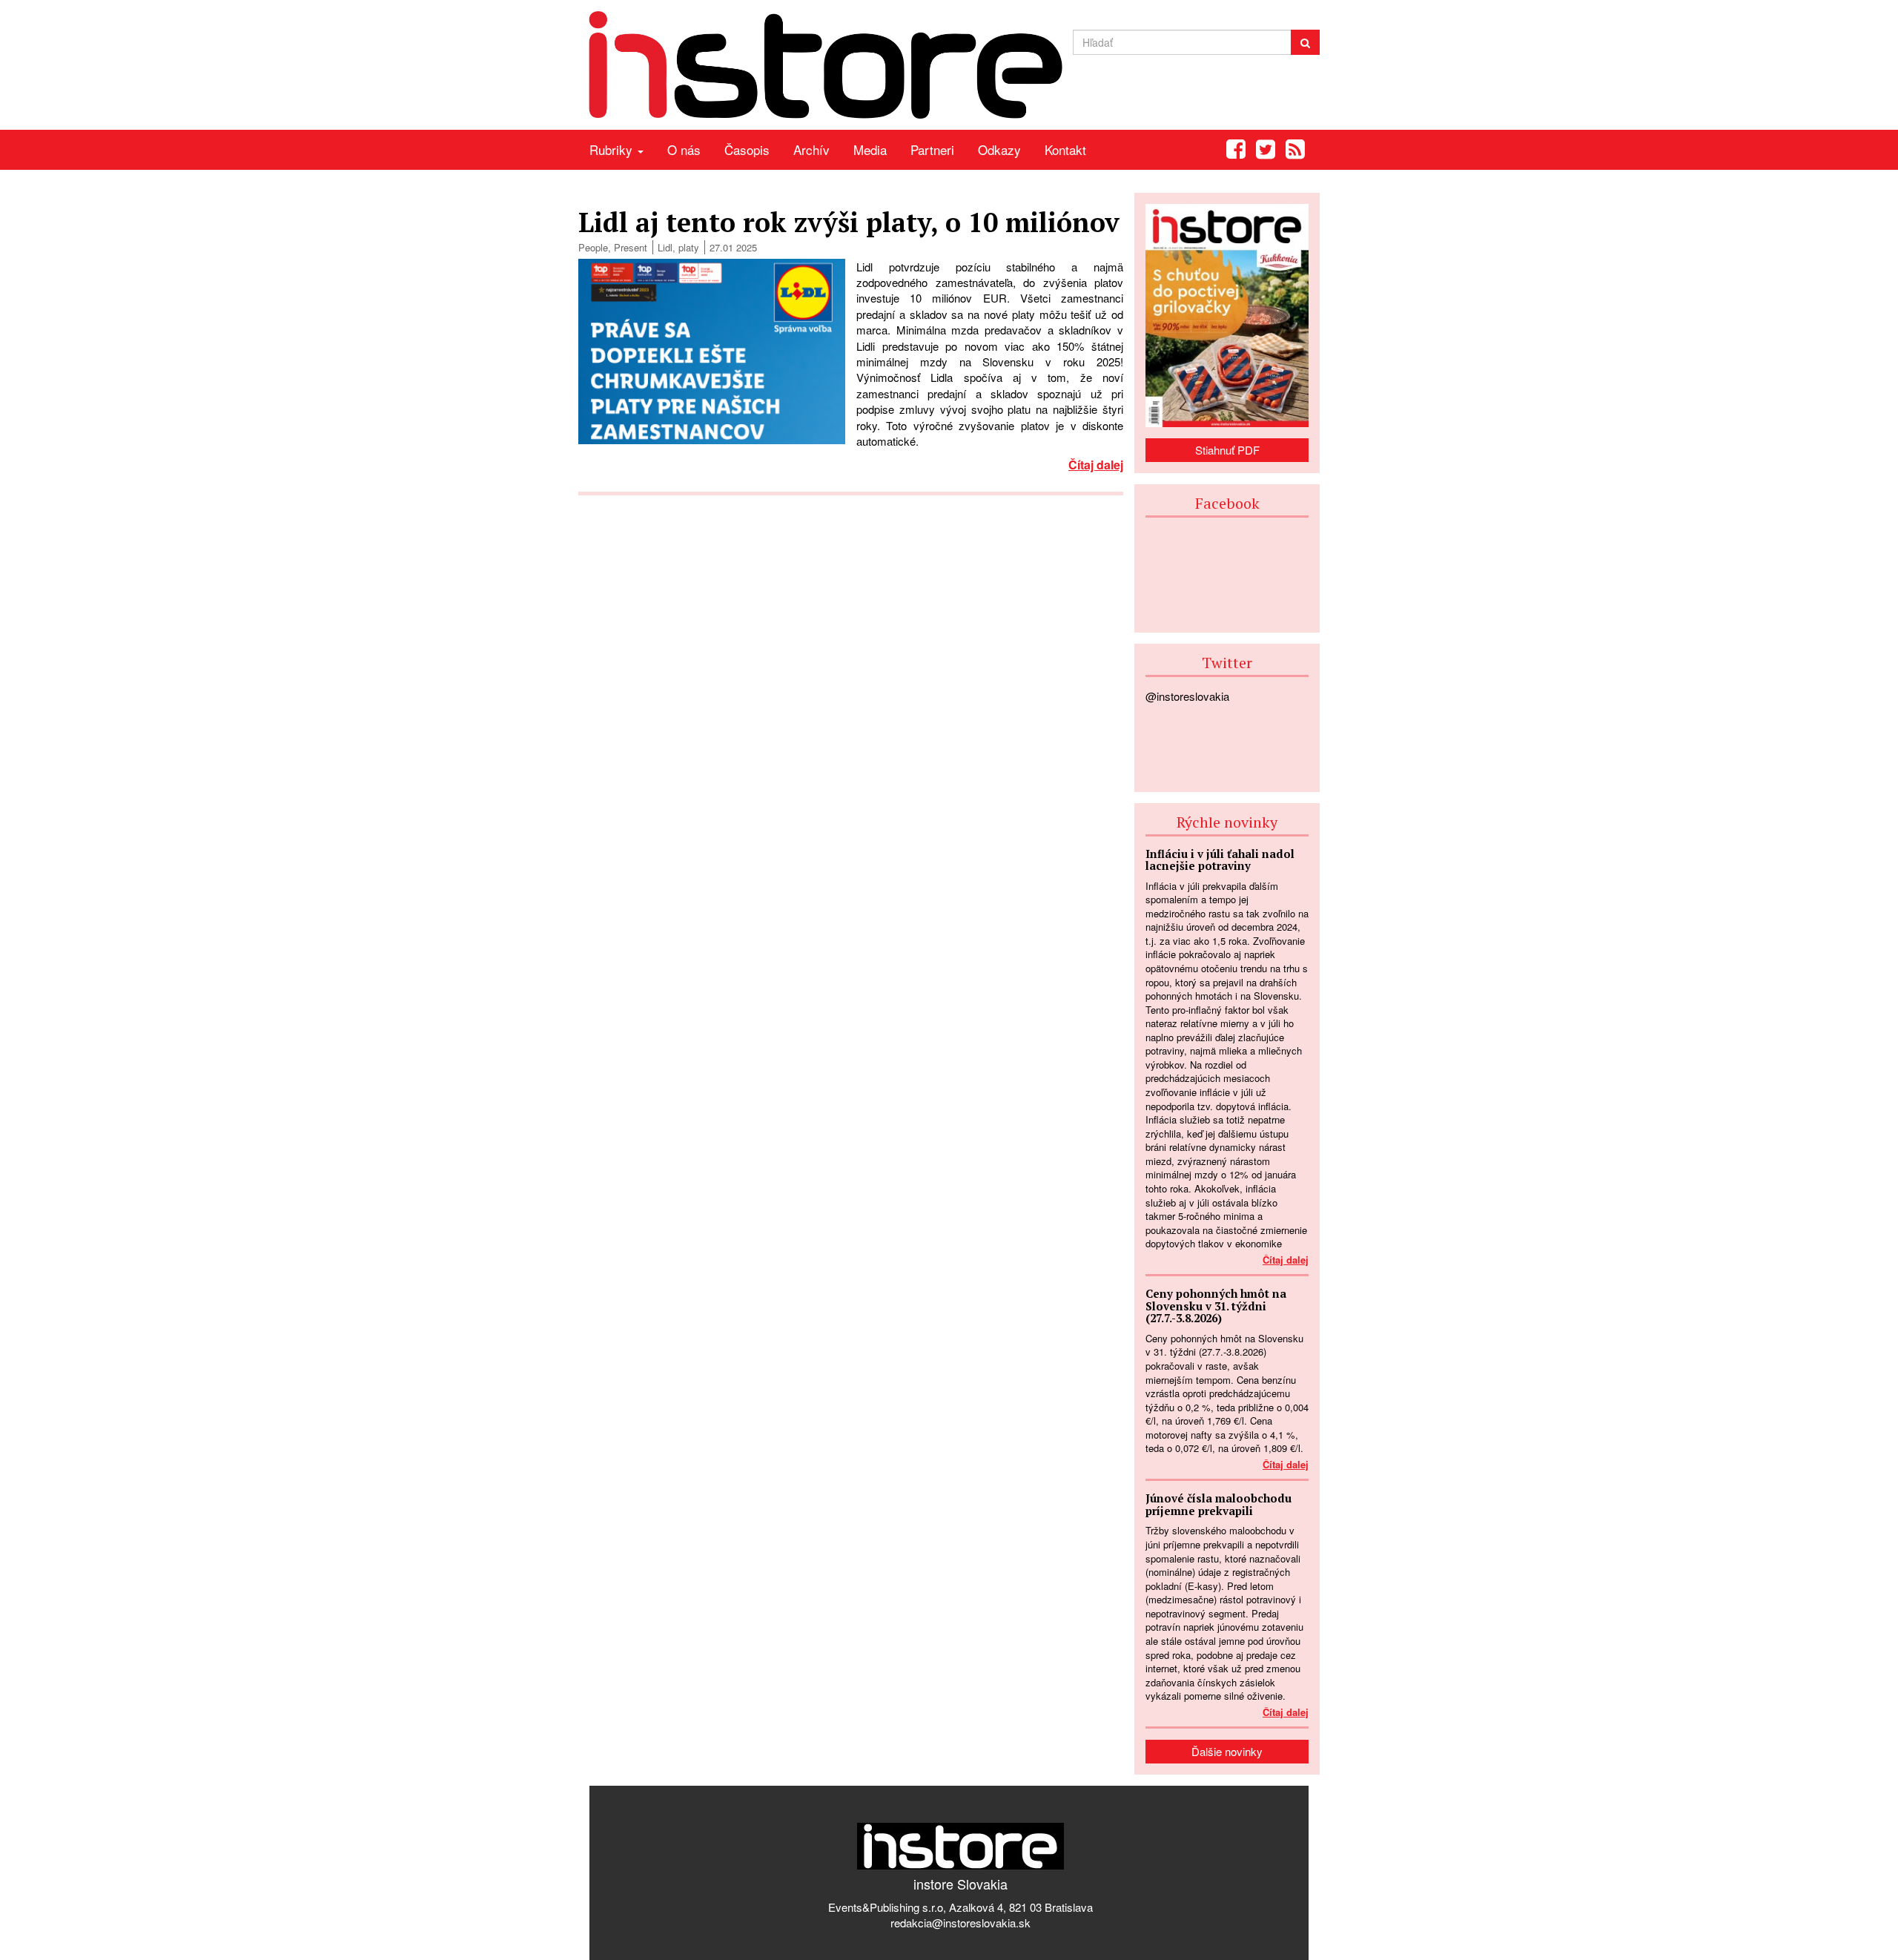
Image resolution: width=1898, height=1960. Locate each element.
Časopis (747, 149)
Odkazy (999, 149)
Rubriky (613, 149)
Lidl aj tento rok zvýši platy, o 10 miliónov (849, 222)
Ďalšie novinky (1227, 1751)
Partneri (932, 149)
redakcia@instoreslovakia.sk (960, 1923)
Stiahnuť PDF (1227, 450)
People (593, 247)
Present (631, 247)
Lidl (665, 247)
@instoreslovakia (1187, 696)
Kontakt (1065, 149)
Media (870, 149)
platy (689, 247)
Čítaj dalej (1096, 465)
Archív (811, 149)
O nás (684, 149)
